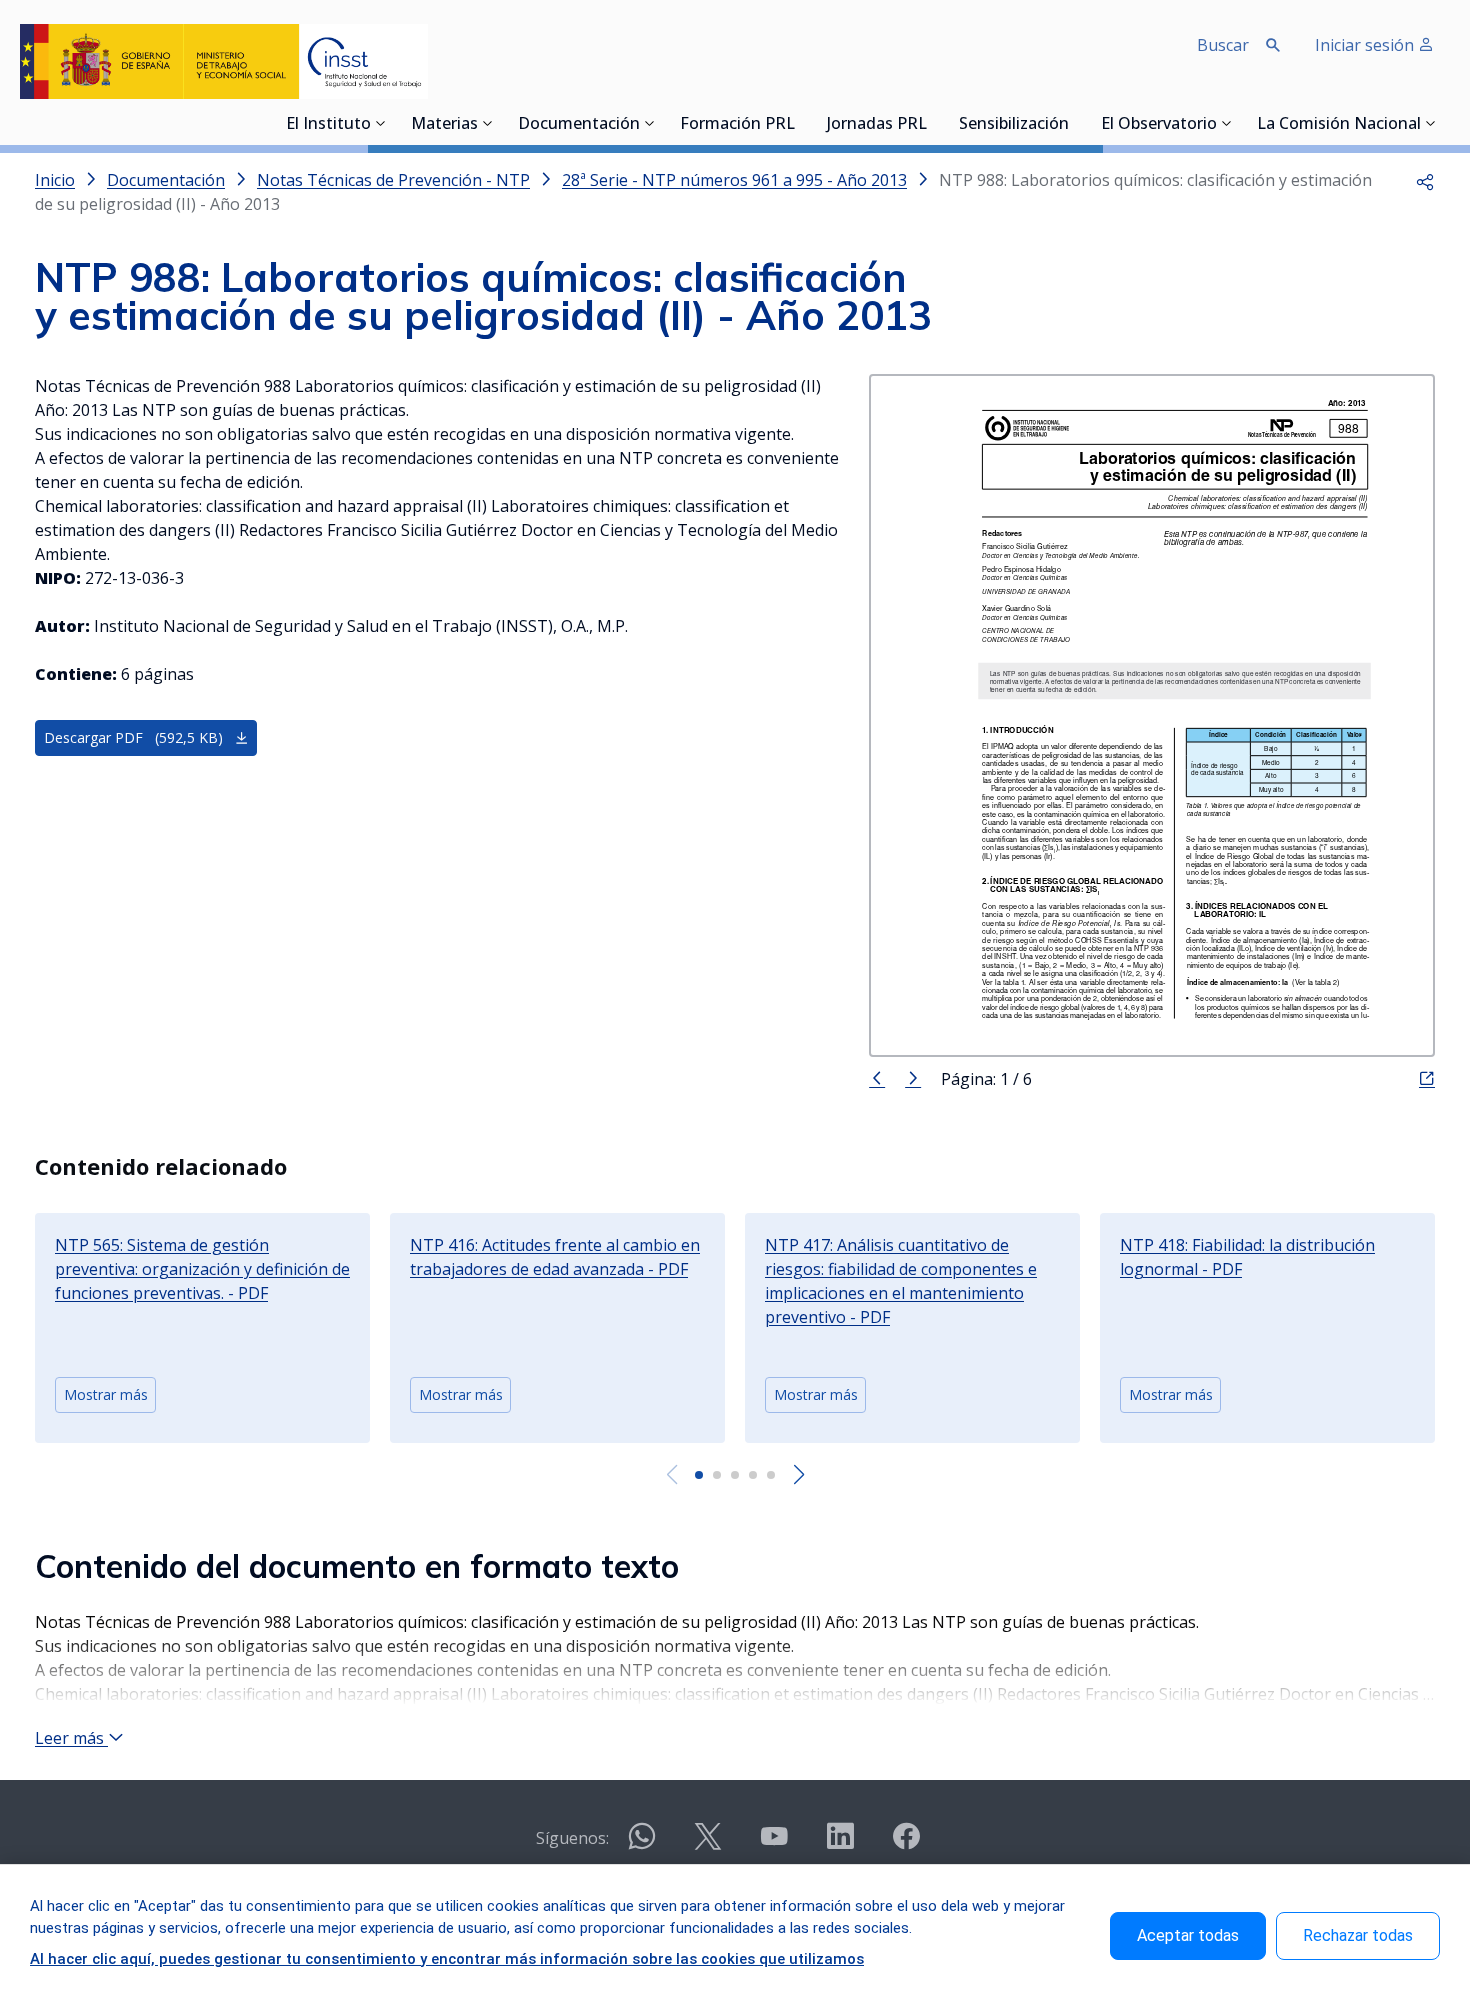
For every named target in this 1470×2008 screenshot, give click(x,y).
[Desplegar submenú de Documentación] (650, 123)
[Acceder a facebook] (906, 1844)
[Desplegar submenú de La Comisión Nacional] (1431, 123)
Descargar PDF (133, 737)
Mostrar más (106, 1394)
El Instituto (328, 125)
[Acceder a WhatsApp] (642, 1844)
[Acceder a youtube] (774, 1844)
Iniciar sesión (1366, 45)
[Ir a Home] (224, 61)
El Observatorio (1159, 125)
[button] (1425, 180)
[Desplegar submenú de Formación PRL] (801, 123)
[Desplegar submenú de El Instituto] (381, 123)
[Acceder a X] (708, 1844)
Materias (444, 125)
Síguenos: (572, 1838)
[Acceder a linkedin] (840, 1844)
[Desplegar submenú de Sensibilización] (1075, 123)
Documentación (579, 125)
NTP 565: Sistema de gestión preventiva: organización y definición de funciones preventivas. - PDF (202, 1269)
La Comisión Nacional (1339, 125)
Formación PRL (737, 125)
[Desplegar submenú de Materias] (488, 123)
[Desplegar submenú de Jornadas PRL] (933, 123)
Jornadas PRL (877, 125)
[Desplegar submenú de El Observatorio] (1227, 123)
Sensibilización (1014, 125)
